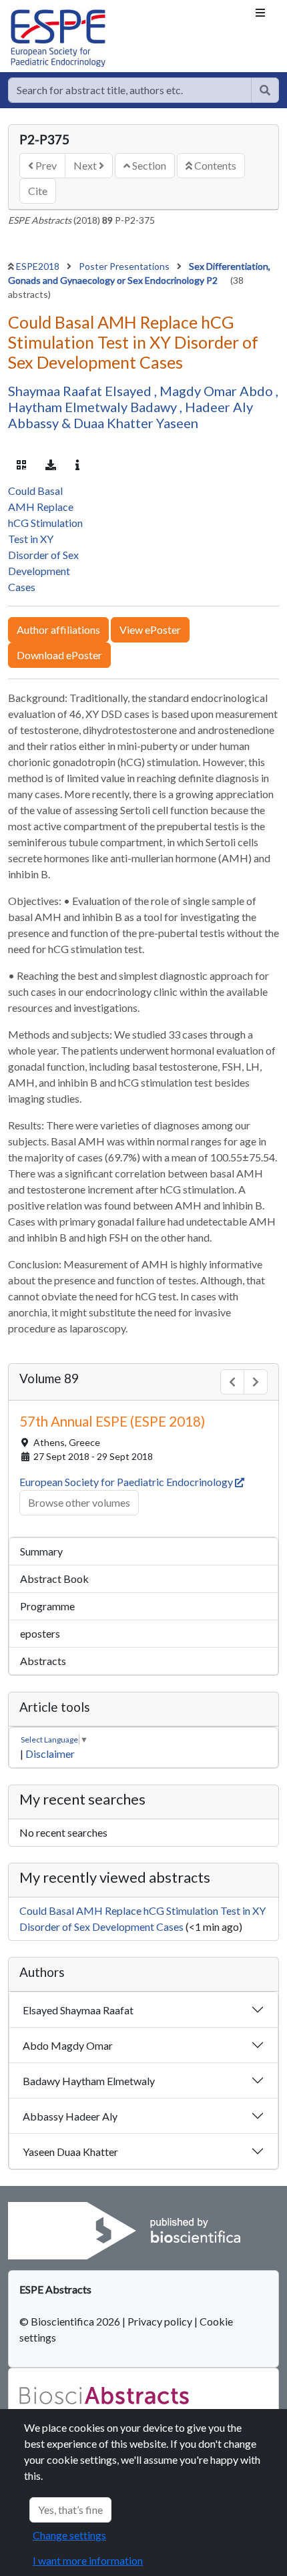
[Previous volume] (232, 1765)
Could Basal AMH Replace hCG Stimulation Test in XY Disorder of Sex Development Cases (45, 921)
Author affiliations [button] (58, 1012)
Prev (45, 165)
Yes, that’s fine (70, 2510)
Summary (41, 1934)
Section (148, 165)
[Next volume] (256, 1765)
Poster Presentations (125, 266)
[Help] (265, 90)
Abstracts (43, 2043)
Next (86, 165)
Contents (214, 165)
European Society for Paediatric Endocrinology (127, 1864)
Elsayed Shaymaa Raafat (78, 2393)
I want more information (88, 2560)
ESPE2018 (39, 266)
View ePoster (150, 1012)
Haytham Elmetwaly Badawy (94, 407)
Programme (47, 1989)
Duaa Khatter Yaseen (136, 423)
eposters (40, 2016)
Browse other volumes (79, 1885)
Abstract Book (54, 1961)
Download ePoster (59, 1038)
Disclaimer (50, 2136)
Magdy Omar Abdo (218, 391)
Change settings (69, 2535)
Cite (38, 191)
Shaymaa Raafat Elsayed (81, 391)
